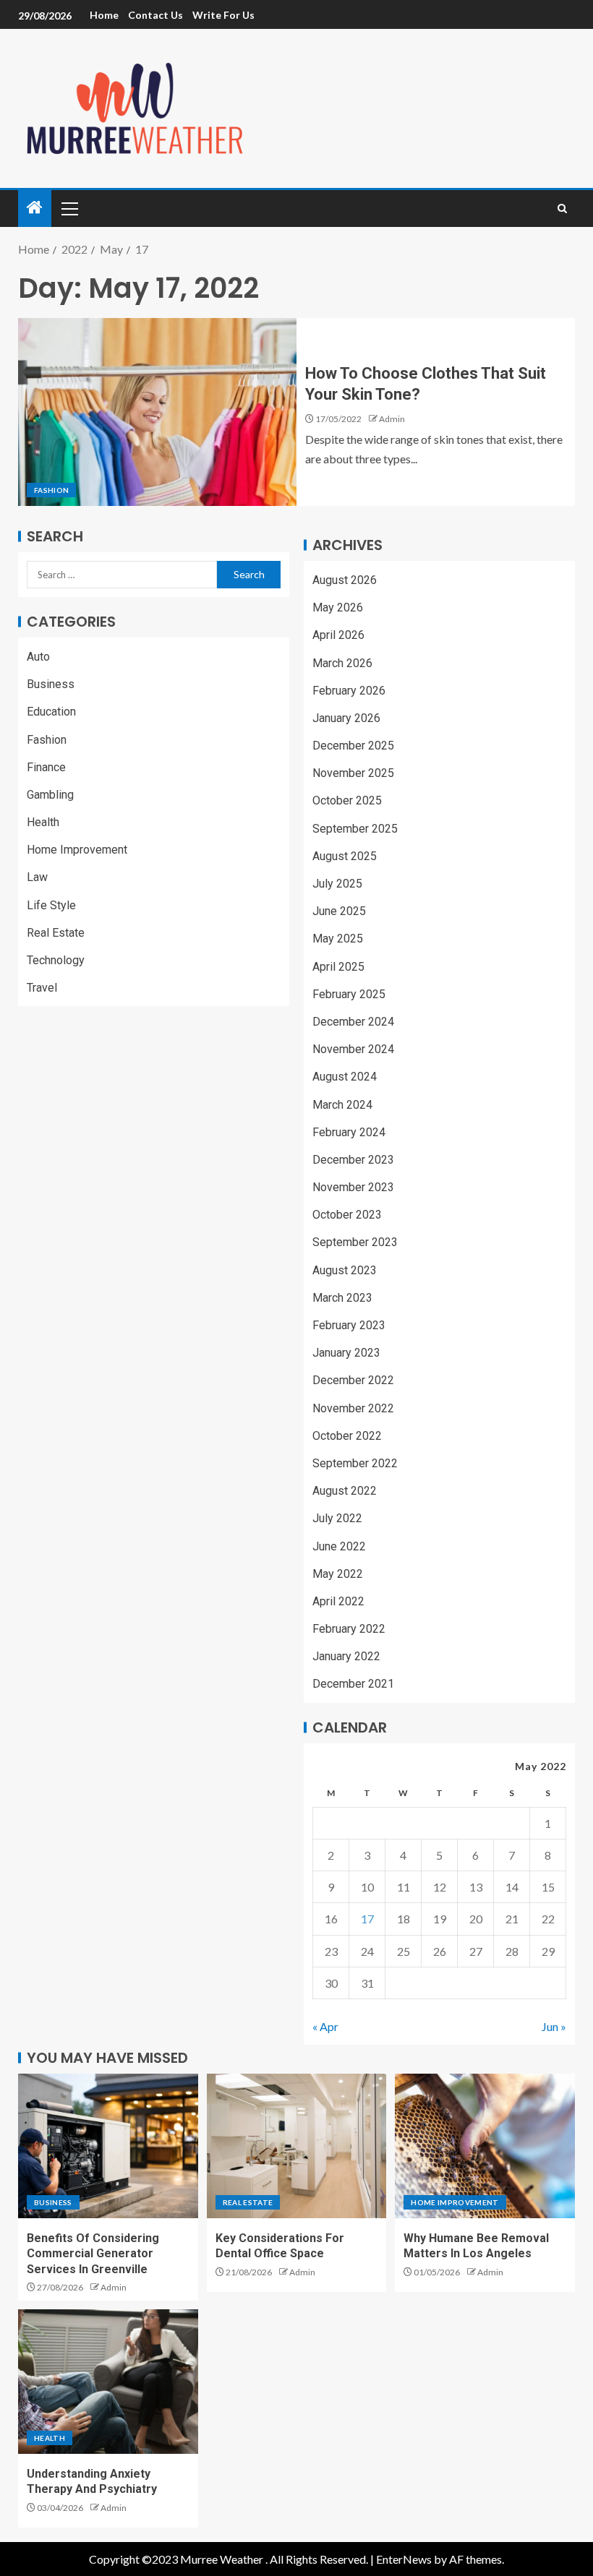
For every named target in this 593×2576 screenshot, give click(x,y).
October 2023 (347, 1215)
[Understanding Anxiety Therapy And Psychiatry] (108, 2382)
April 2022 (338, 1601)
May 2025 (338, 939)
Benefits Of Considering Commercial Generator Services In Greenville (93, 2254)
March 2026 (342, 663)
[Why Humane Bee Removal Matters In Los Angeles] (485, 2146)
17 (367, 1919)
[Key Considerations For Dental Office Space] (297, 2146)
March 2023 (342, 1298)
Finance (46, 767)
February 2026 (349, 691)
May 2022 (338, 1574)
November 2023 (353, 1187)
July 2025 (337, 884)
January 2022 (346, 1656)
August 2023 (345, 1270)
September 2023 (355, 1242)
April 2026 (338, 635)
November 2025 (353, 773)
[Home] (35, 208)
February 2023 (349, 1325)
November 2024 (353, 1049)
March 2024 (342, 1105)
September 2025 (355, 829)
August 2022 (345, 1491)
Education (51, 712)
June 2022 (339, 1546)
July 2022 (337, 1518)
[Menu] (69, 208)
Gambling (50, 795)
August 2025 (345, 856)
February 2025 (349, 994)
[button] (69, 208)
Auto (38, 657)
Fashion (51, 490)
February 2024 (349, 1132)
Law (37, 877)
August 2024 (345, 1077)
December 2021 (353, 1684)
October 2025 (347, 800)
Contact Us (155, 15)
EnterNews (404, 2559)
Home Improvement (77, 850)
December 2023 (353, 1160)
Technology (56, 960)
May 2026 (338, 607)
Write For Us (223, 15)
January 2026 (346, 718)
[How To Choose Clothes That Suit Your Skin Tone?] (157, 412)
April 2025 (338, 967)
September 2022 (355, 1463)
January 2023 (346, 1353)
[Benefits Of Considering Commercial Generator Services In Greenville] (108, 2146)
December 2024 (353, 1022)
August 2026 (345, 580)
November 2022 (353, 1408)
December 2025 (353, 746)
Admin (392, 419)
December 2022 (353, 1380)
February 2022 (349, 1629)
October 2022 (347, 1436)
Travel (42, 988)
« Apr (325, 2026)
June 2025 (339, 911)
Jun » (554, 2026)
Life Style (51, 905)
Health (43, 822)
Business (51, 684)
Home (104, 15)
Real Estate (56, 933)
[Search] (562, 209)
